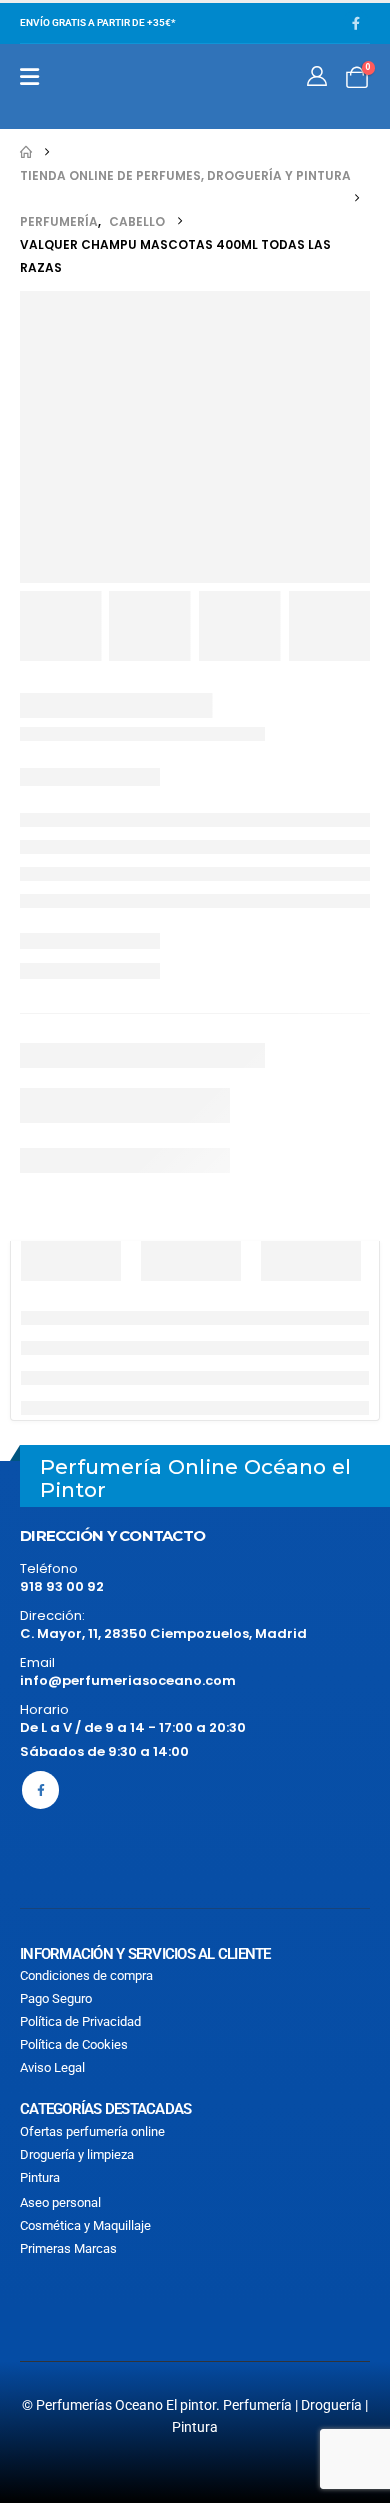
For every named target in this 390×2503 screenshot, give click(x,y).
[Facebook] (356, 23)
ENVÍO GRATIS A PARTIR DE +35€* (97, 22)
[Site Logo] (112, 86)
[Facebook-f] (40, 1789)
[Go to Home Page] (26, 152)
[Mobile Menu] (29, 77)
